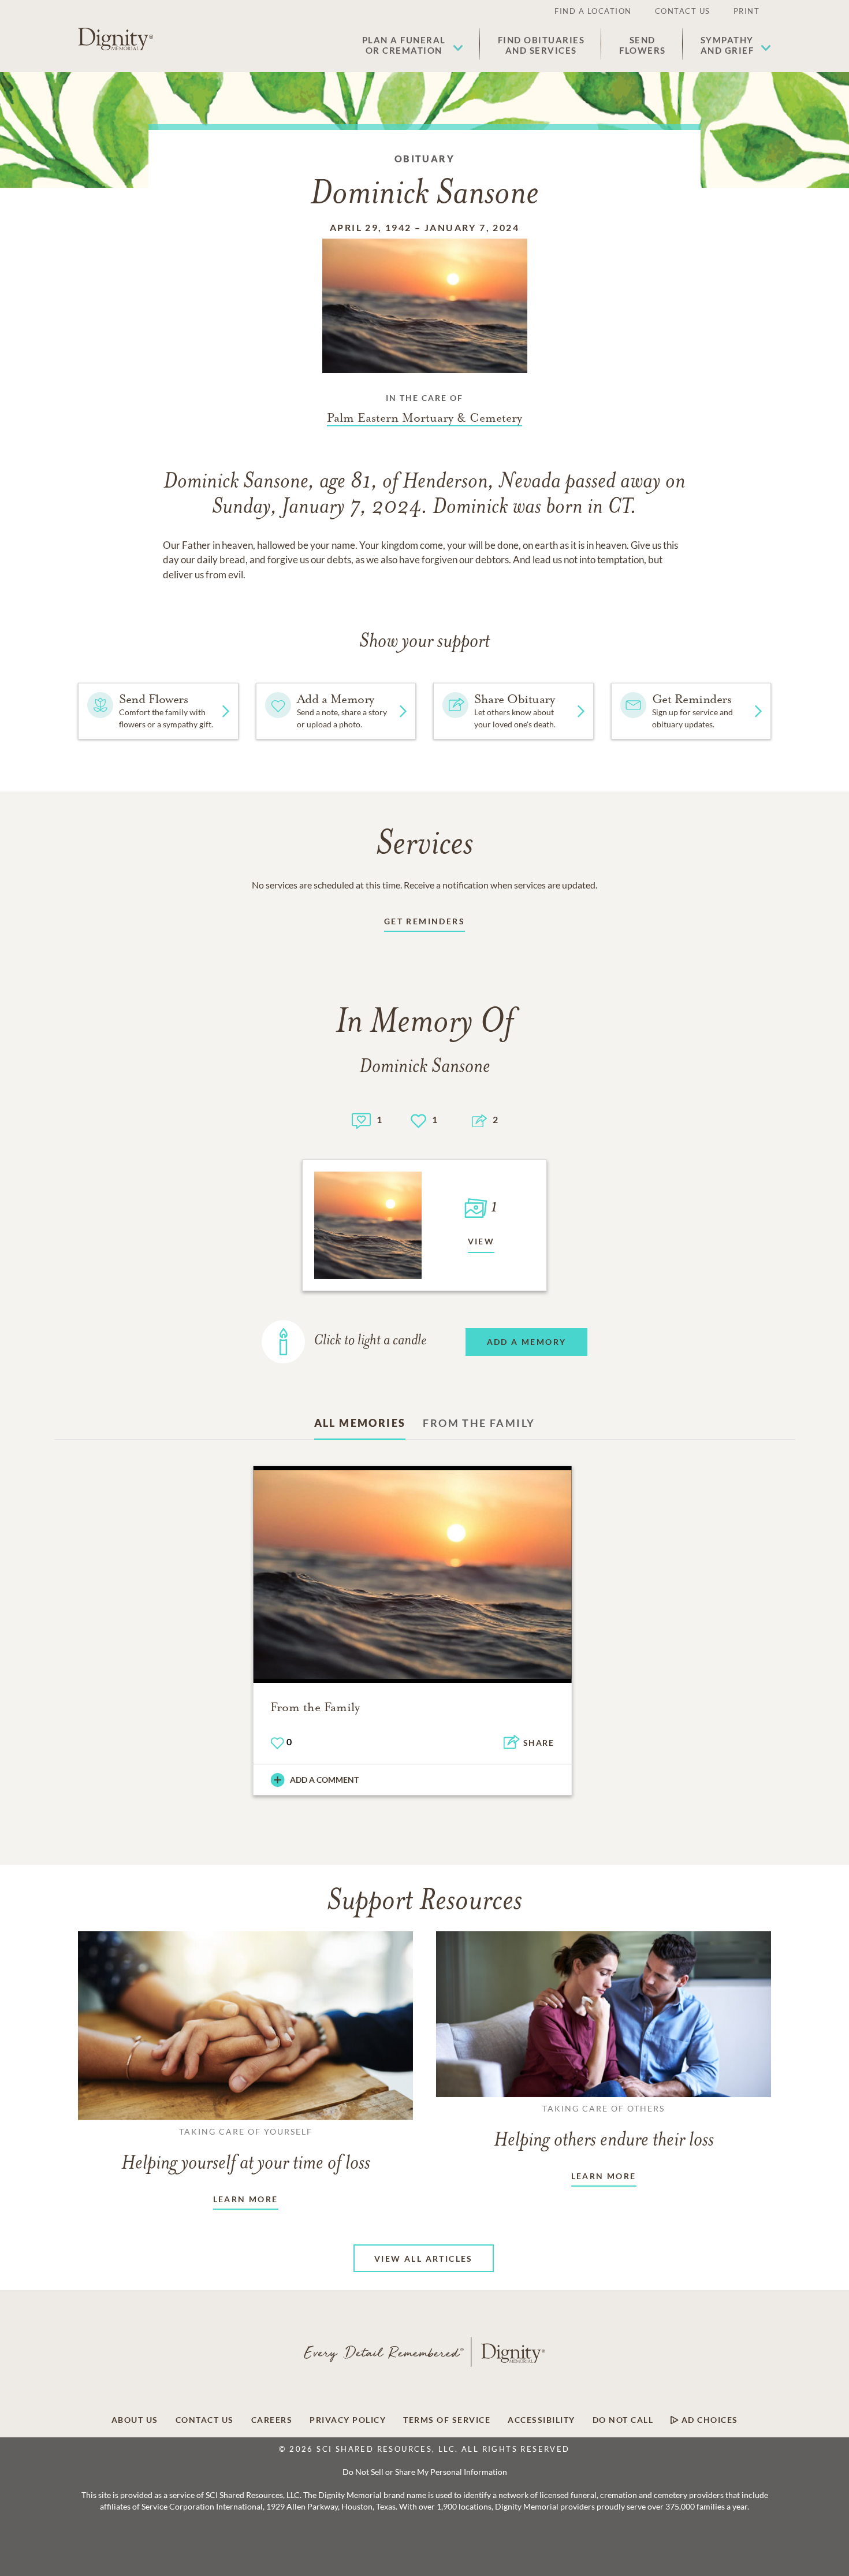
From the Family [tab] (479, 1423)
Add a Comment (324, 1780)
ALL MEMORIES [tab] (360, 1423)
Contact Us (683, 11)
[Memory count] (361, 1119)
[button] (413, 45)
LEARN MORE (246, 2199)
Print (747, 11)
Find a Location (593, 11)
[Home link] (116, 39)
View (481, 1241)
